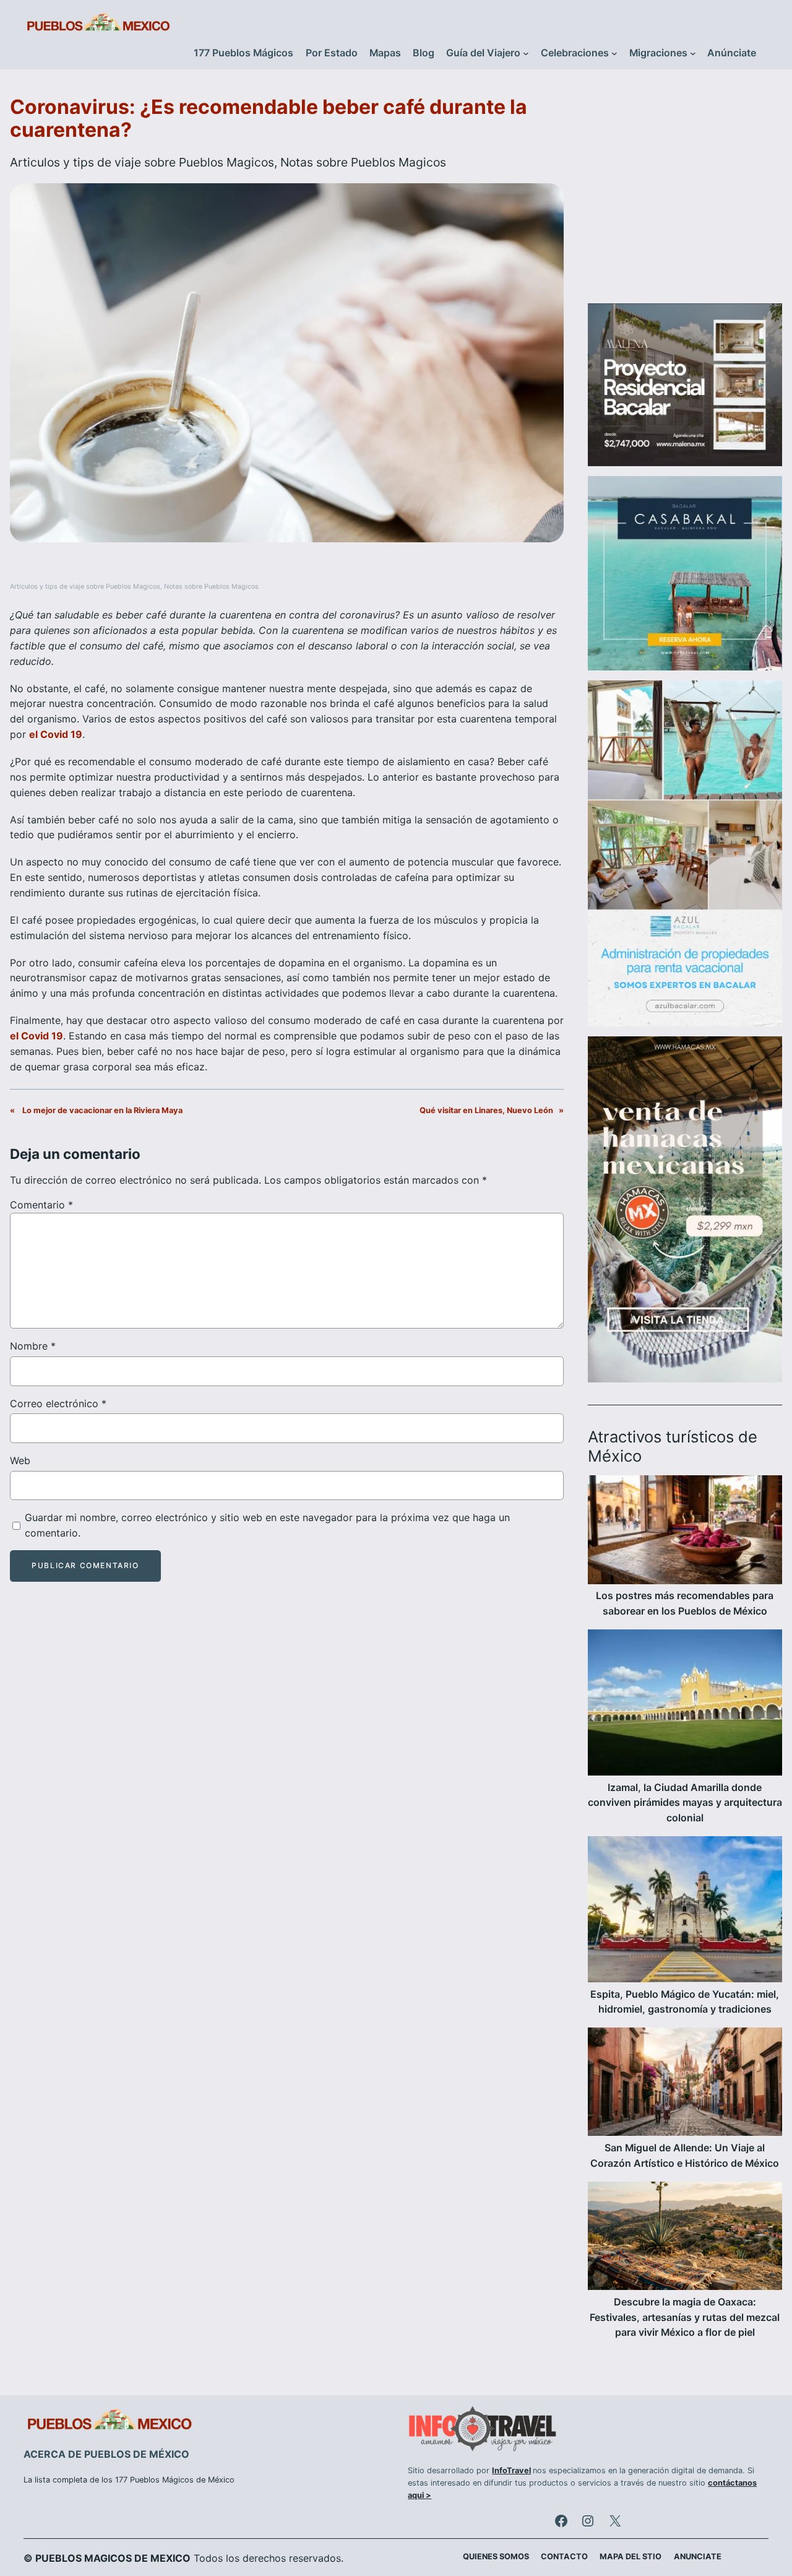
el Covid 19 (56, 734)
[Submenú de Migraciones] (693, 53)
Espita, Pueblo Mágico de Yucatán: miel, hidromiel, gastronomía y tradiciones (685, 2002)
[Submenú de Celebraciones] (614, 53)
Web (20, 1460)
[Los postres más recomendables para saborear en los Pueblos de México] (685, 1532)
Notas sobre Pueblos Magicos (363, 162)
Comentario (41, 1205)
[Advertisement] (685, 194)
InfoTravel (511, 2470)
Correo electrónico (58, 1403)
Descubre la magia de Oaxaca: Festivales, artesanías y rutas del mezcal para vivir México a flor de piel (685, 2318)
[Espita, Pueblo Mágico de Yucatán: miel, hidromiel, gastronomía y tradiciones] (685, 1912)
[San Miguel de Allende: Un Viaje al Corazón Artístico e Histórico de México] (685, 2084)
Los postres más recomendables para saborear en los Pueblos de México (685, 1603)
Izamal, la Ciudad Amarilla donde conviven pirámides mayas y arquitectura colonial (685, 1803)
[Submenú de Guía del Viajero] (526, 53)
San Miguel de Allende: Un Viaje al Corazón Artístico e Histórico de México (685, 2156)
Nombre (33, 1346)
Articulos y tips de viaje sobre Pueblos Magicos (142, 162)
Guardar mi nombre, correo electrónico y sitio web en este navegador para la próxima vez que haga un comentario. (267, 1525)
